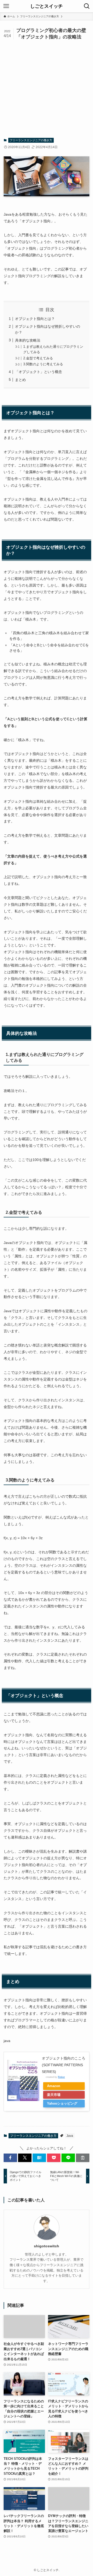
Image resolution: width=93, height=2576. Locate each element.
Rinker (61, 2077)
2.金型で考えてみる (38, 358)
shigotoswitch (47, 2246)
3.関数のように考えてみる (43, 364)
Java (70, 2136)
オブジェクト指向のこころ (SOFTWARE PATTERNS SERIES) (64, 2065)
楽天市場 (54, 2095)
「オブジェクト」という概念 (38, 372)
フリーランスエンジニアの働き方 (31, 140)
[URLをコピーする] (83, 2158)
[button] (10, 2158)
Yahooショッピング (62, 2103)
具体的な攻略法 (28, 340)
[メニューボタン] (6, 6)
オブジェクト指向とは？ (35, 319)
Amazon (54, 2086)
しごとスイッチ (47, 6)
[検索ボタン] (87, 6)
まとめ (20, 380)
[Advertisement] (47, 89)
